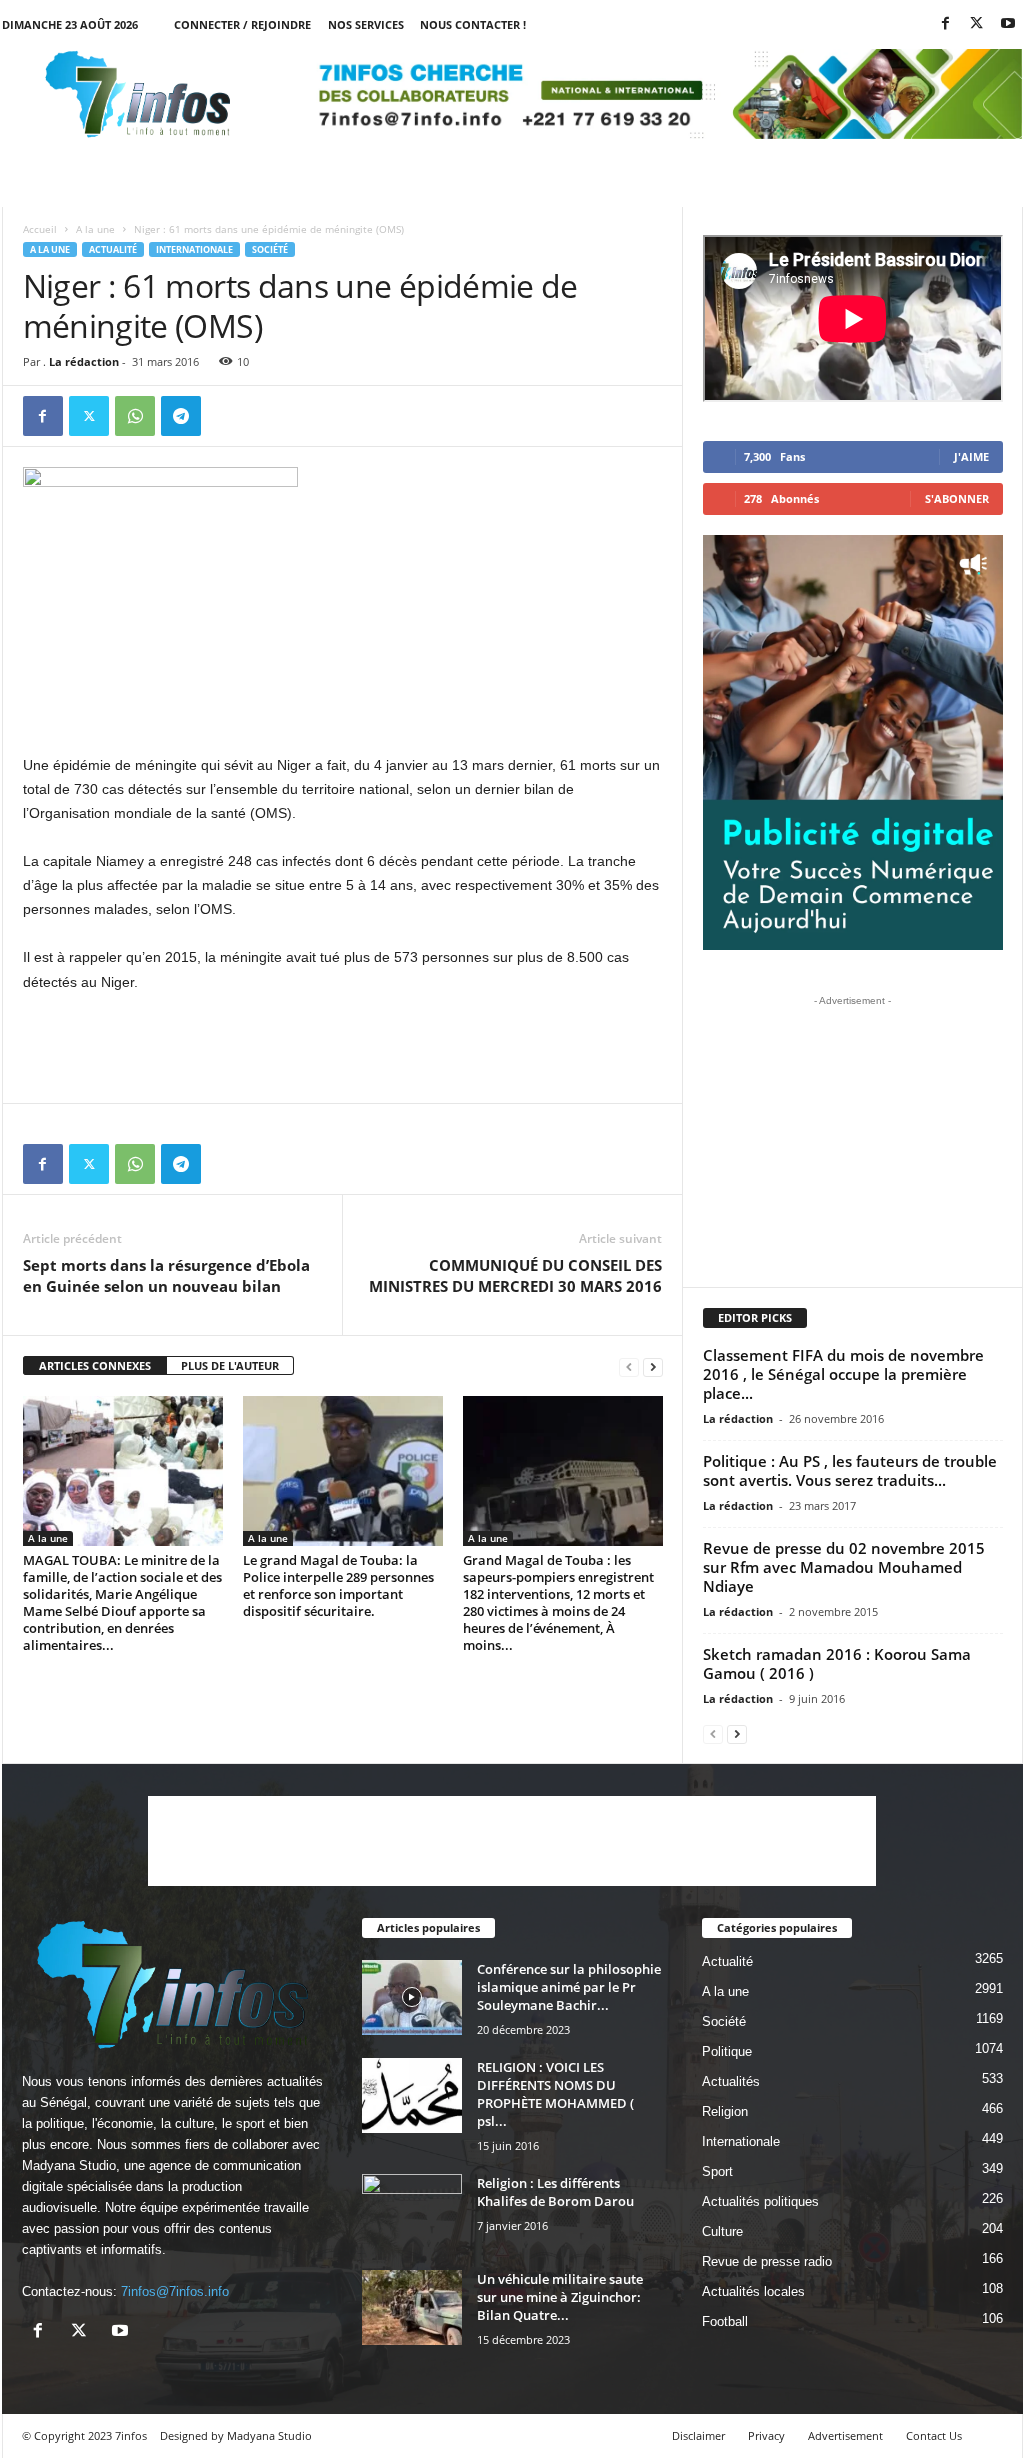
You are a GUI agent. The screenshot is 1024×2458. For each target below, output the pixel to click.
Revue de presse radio (767, 2261)
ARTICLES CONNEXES (95, 1365)
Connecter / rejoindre (242, 24)
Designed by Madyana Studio (236, 2435)
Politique (727, 2051)
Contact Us (934, 2435)
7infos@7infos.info (175, 2291)
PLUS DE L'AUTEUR (230, 1365)
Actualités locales (753, 2291)
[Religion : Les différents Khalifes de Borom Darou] (412, 2211)
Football (725, 2321)
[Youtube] (1008, 24)
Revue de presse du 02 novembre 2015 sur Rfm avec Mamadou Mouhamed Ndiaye (844, 1567)
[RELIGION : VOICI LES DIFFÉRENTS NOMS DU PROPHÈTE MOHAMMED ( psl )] (412, 2095)
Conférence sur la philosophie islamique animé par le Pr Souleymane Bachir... (569, 1987)
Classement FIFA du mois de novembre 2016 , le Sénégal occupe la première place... (843, 1374)
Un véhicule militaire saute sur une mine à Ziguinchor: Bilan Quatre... (560, 2297)
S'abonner (957, 498)
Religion (725, 2111)
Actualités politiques (760, 2201)
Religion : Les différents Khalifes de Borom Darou (555, 2192)
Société (270, 249)
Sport (717, 2171)
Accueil (40, 229)
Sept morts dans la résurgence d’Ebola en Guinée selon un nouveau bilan (166, 1275)
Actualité (113, 249)
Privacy (766, 2435)
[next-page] (653, 1366)
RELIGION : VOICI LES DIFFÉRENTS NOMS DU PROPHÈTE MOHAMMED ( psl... (555, 2094)
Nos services (366, 24)
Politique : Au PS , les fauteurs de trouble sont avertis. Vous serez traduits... (850, 1470)
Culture (722, 2231)
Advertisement (845, 2435)
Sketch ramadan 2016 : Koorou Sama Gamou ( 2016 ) (837, 1663)
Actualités (731, 2081)
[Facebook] (946, 24)
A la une (95, 229)
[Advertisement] (343, 701)
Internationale (194, 249)
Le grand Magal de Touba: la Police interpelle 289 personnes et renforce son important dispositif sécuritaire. (338, 1585)
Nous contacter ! (473, 24)
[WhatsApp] (135, 416)
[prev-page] (629, 1366)
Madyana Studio (69, 2165)
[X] (977, 24)
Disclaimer (698, 2435)
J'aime (971, 456)
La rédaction (84, 361)
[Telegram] (181, 416)
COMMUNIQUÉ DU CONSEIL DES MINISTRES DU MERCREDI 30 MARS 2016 (515, 1275)
